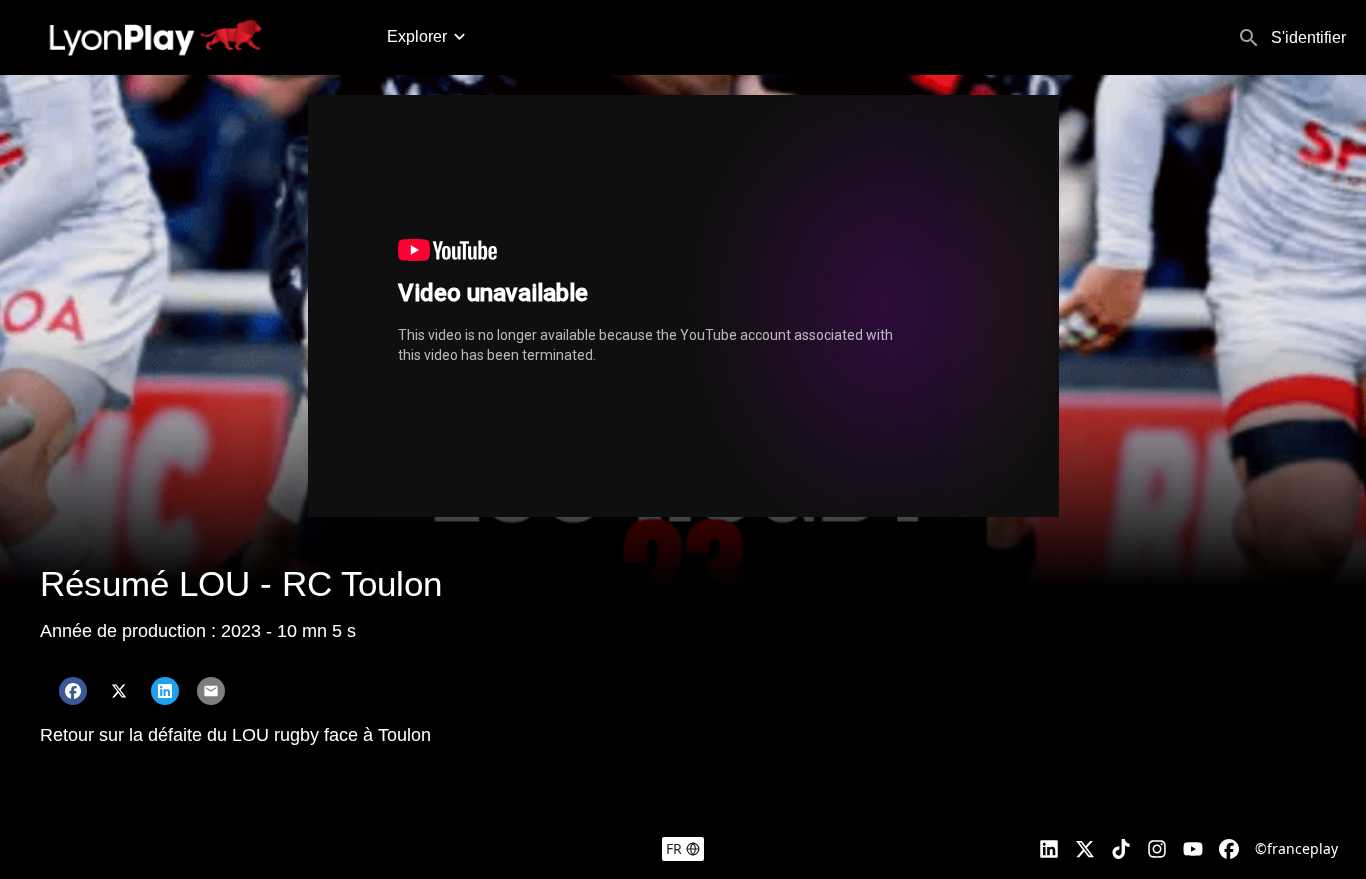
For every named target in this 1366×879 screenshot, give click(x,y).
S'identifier (1308, 37)
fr (674, 848)
